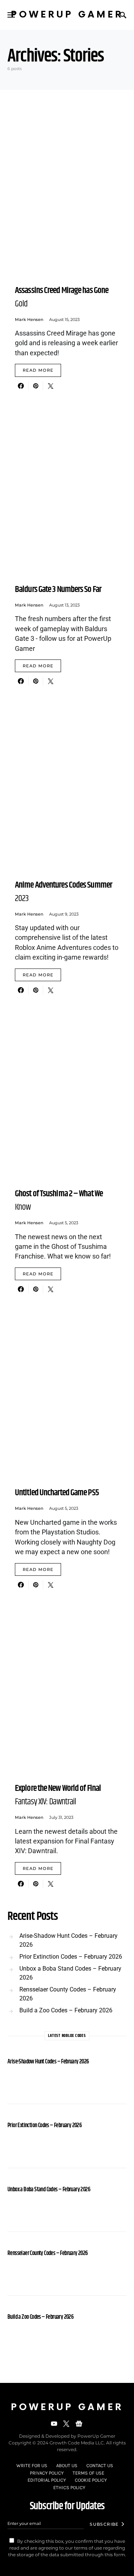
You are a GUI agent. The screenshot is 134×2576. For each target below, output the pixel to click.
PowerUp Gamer (67, 15)
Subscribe (104, 2524)
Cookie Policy (91, 2480)
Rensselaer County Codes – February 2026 (68, 1994)
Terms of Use (88, 2473)
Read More (38, 370)
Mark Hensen (29, 319)
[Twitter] (66, 2424)
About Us (67, 2465)
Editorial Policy (47, 2480)
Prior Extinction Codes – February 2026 (71, 1957)
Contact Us (100, 2465)
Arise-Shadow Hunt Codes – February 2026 (68, 1940)
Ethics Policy (69, 2487)
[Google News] (79, 2424)
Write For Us (32, 2465)
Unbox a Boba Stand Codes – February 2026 (70, 1973)
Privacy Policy (47, 2473)
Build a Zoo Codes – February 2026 (66, 2010)
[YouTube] (54, 2424)
